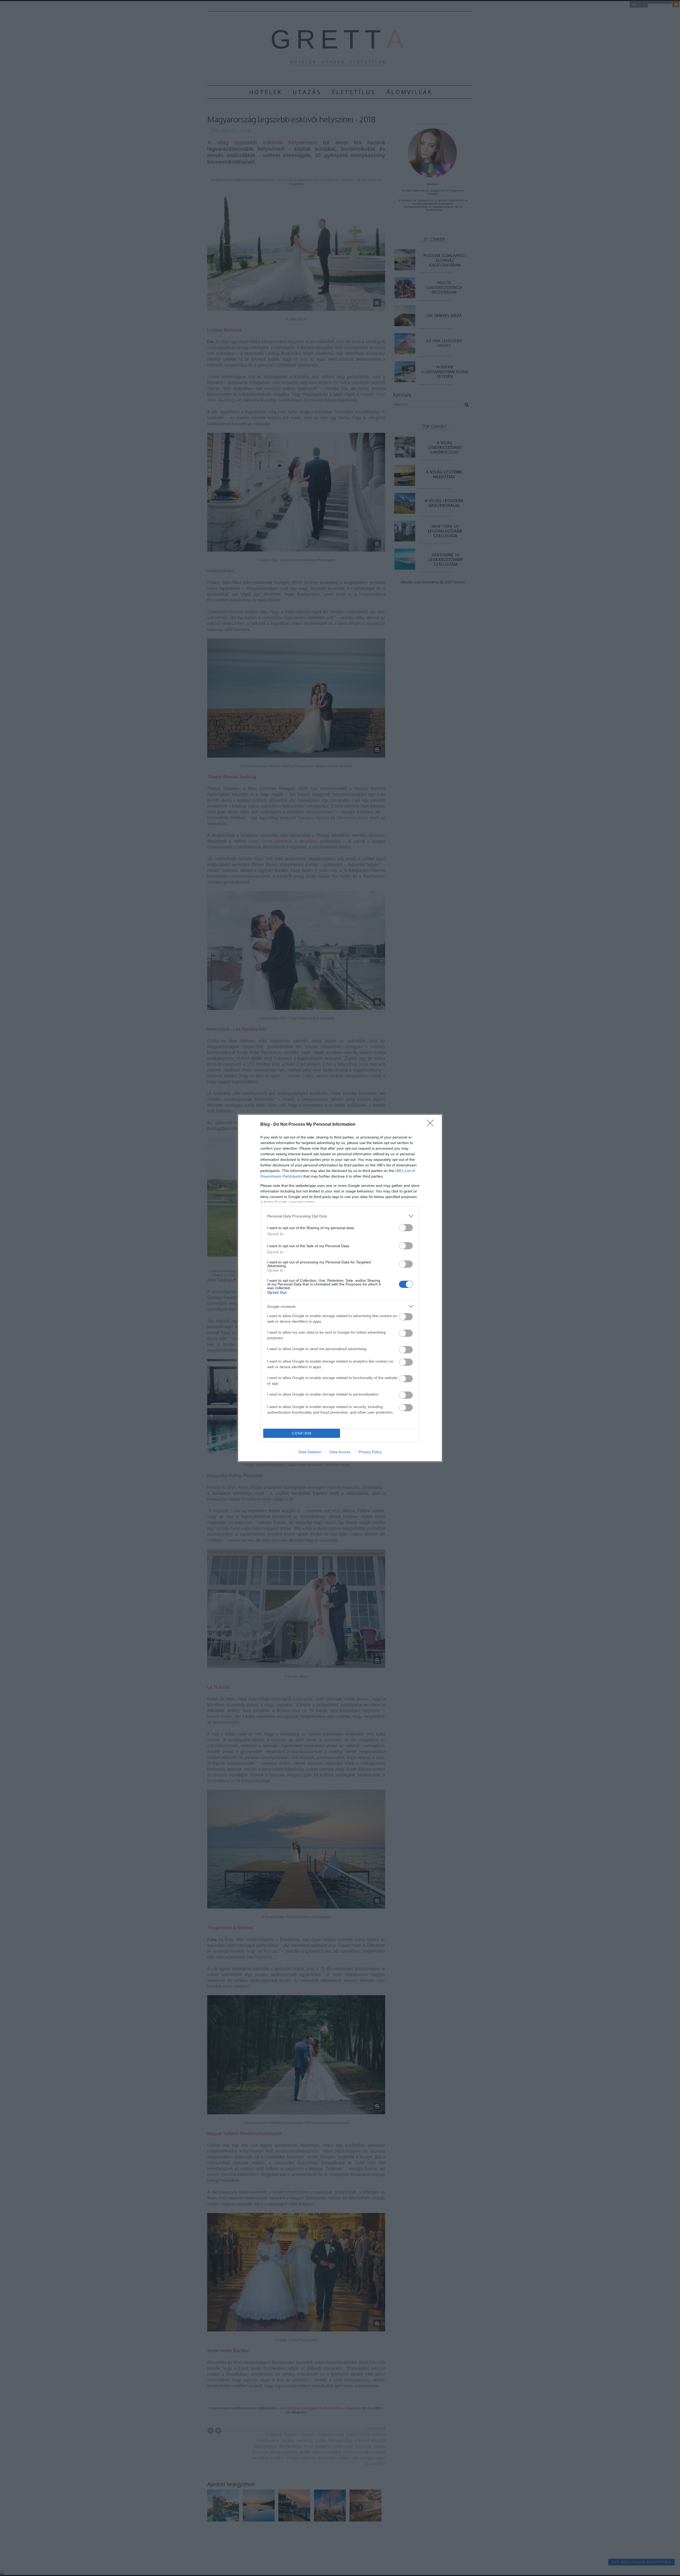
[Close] (432, 1125)
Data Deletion (310, 1452)
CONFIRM (302, 1433)
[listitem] (340, 1216)
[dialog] (340, 1288)
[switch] (406, 1228)
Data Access (340, 1452)
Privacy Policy (370, 1452)
